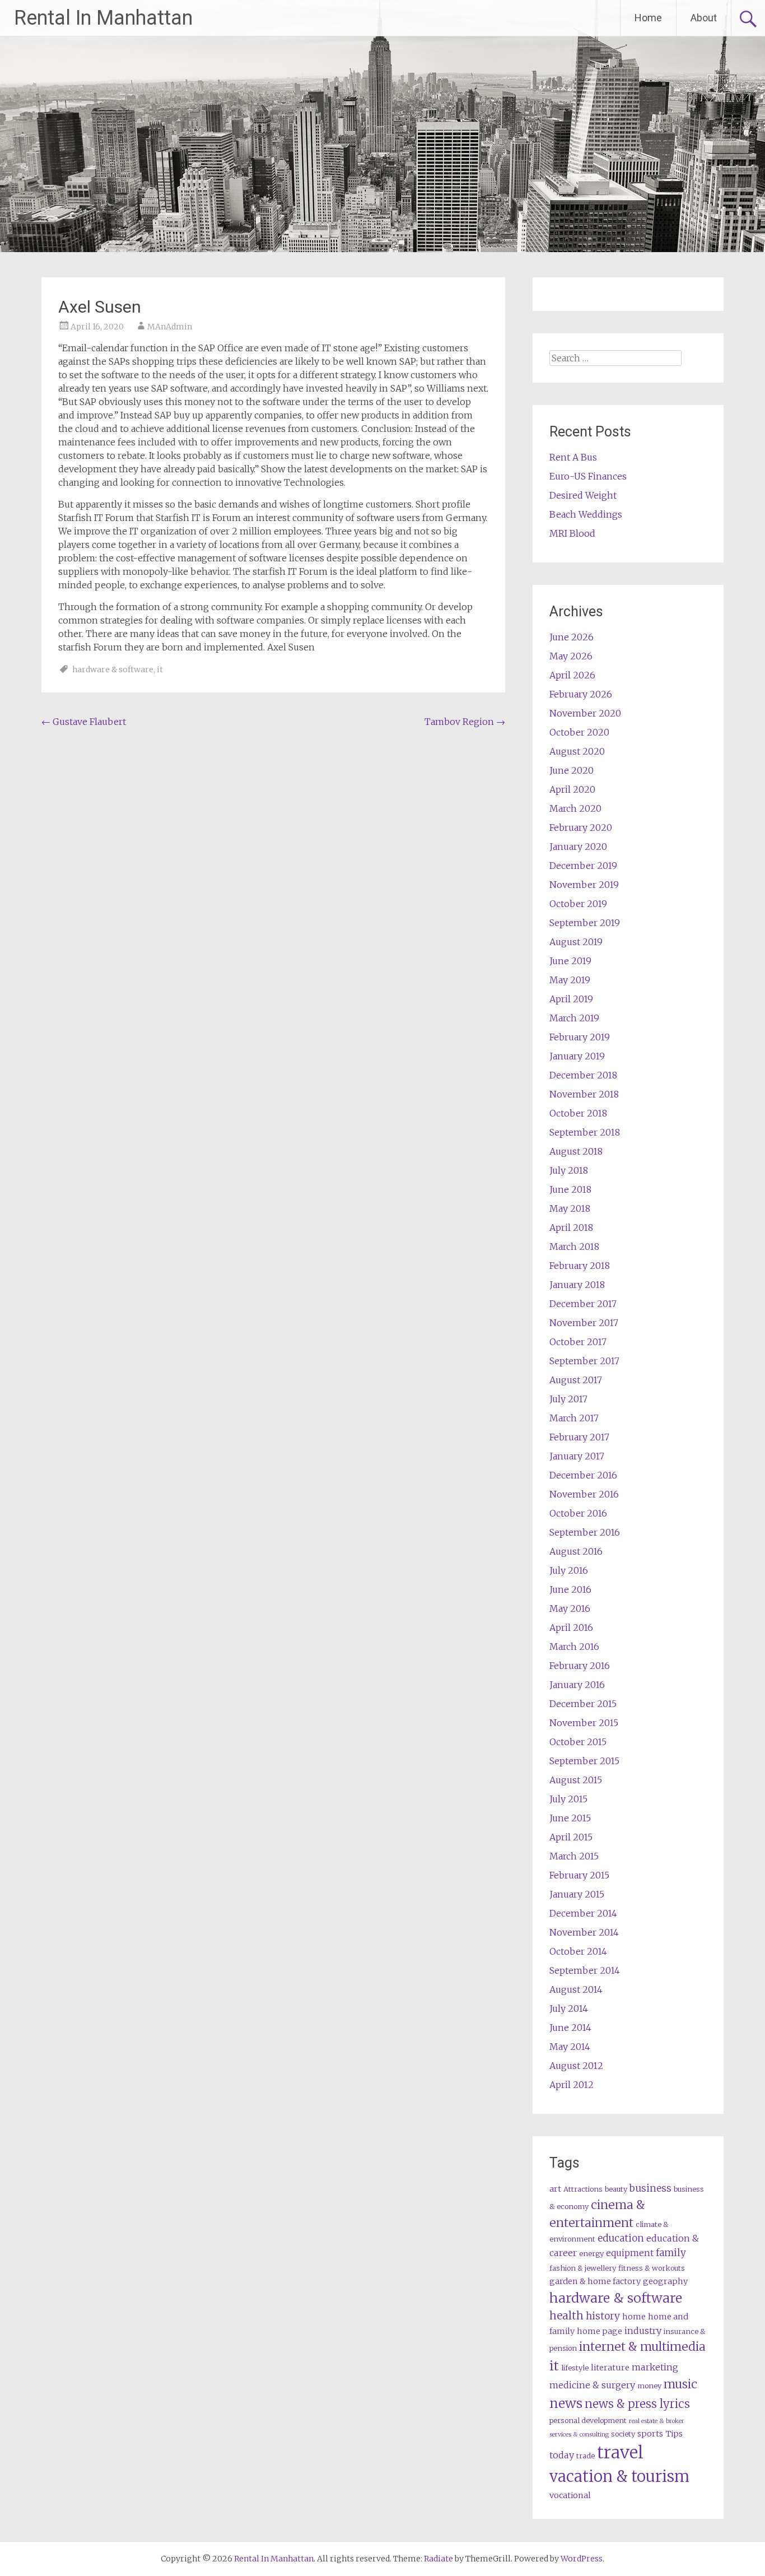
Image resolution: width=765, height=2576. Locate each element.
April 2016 (571, 1628)
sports (650, 2434)
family (671, 2253)
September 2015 (584, 1761)
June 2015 (570, 1818)
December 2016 (583, 1475)
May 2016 (570, 1608)
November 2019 (584, 885)
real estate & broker (657, 2421)
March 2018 (574, 1247)
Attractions (583, 2189)
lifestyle (575, 2368)
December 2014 (583, 1913)
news (566, 2403)
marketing (655, 2367)
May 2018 (570, 1208)
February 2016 (580, 1666)
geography (665, 2281)
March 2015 (574, 1856)
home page (600, 2331)
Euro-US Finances (588, 476)
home (634, 2317)
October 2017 (578, 1342)
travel (620, 2452)
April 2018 (571, 1227)
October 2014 (578, 1951)
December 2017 (583, 1304)
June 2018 (570, 1189)
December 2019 (583, 866)
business (650, 2188)
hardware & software (113, 669)
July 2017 (568, 1399)
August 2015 (576, 1780)
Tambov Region (465, 722)
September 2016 (585, 1532)
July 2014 (569, 2008)
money (649, 2386)
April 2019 (571, 999)
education (621, 2238)
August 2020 (577, 751)
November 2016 (584, 1494)
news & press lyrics (637, 2404)
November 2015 (584, 1723)
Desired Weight (583, 495)
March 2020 (575, 808)
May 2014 (570, 2047)
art (555, 2189)
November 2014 (584, 1932)
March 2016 (574, 1647)
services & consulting (579, 2435)
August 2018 (576, 1151)
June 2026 (572, 637)
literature (610, 2368)
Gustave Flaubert (84, 722)
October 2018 (578, 1113)
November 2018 (584, 1094)
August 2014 (576, 1989)
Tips (674, 2434)
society (623, 2434)
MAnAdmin (170, 327)
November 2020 (585, 713)
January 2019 (577, 1056)
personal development (588, 2421)
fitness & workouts (652, 2268)
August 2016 (576, 1551)
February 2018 (580, 1266)
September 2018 (585, 1132)
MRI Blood (572, 533)
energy (591, 2254)
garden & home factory (595, 2281)
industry (643, 2331)
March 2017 (574, 1418)
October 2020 (579, 732)
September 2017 (584, 1361)
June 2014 (570, 2028)
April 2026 (572, 675)
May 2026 (571, 656)
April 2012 (572, 2085)
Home (648, 18)
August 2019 (576, 942)
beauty (616, 2189)
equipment (630, 2253)
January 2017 (577, 1456)
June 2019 (570, 961)
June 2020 (572, 770)
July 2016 (569, 1570)
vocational (570, 2495)
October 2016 (578, 1513)
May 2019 (570, 980)
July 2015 (568, 1799)
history (603, 2316)
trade (586, 2456)
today (562, 2455)
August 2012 (576, 2066)
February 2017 (579, 1437)
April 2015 (571, 1837)
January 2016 (577, 1685)
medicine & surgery (592, 2385)
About (704, 18)
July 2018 (569, 1170)
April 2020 (572, 789)
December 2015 (583, 1704)
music (680, 2384)
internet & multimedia (642, 2347)
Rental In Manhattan (103, 18)
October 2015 (578, 1742)
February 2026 (581, 694)
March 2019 (574, 1018)
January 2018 (577, 1285)
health (566, 2315)
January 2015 (577, 1894)
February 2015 (579, 1875)
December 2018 (583, 1075)
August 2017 (576, 1380)
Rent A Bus (573, 457)
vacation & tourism (619, 2476)
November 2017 (584, 1323)
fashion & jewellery (583, 2268)
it (160, 669)
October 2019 (578, 904)
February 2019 (580, 1037)
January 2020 (578, 847)
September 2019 (585, 923)
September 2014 (585, 1970)
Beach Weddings (586, 514)
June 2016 (570, 1589)
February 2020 (581, 827)
